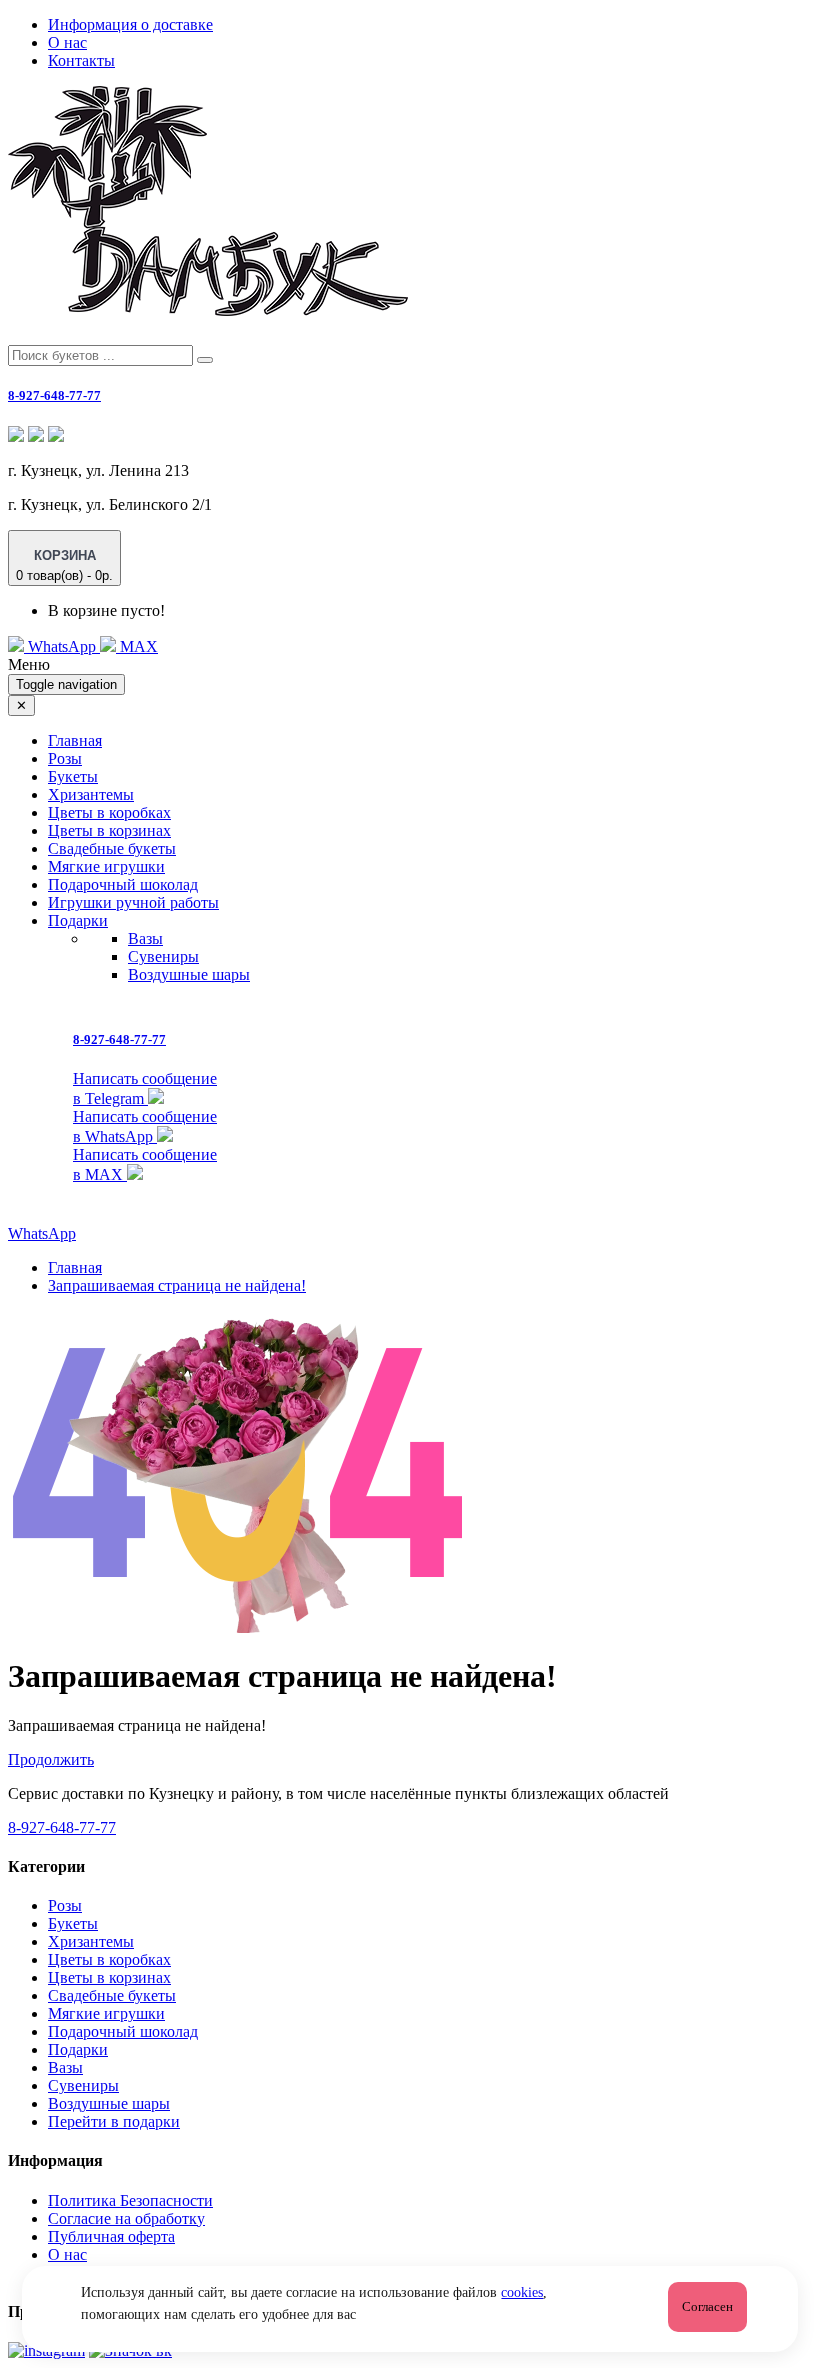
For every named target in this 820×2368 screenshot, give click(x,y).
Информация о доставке (130, 24)
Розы (65, 758)
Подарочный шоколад (123, 884)
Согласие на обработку (126, 2218)
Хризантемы (91, 794)
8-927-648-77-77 (54, 395)
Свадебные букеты (112, 848)
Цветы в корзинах (109, 830)
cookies (522, 2292)
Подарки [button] (78, 920)
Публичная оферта (111, 2236)
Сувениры (163, 956)
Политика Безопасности (130, 2200)
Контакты (81, 60)
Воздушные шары (189, 974)
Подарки (78, 2049)
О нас (67, 42)
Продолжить (51, 1759)
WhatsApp (62, 646)
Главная (75, 740)
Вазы (145, 938)
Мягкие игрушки (106, 866)
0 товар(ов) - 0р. (64, 565)
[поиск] (205, 360)
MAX (137, 646)
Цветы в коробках (109, 812)
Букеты (73, 776)
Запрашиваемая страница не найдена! (177, 1285)
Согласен (707, 2306)
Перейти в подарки (114, 2121)
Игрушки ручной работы (133, 902)
